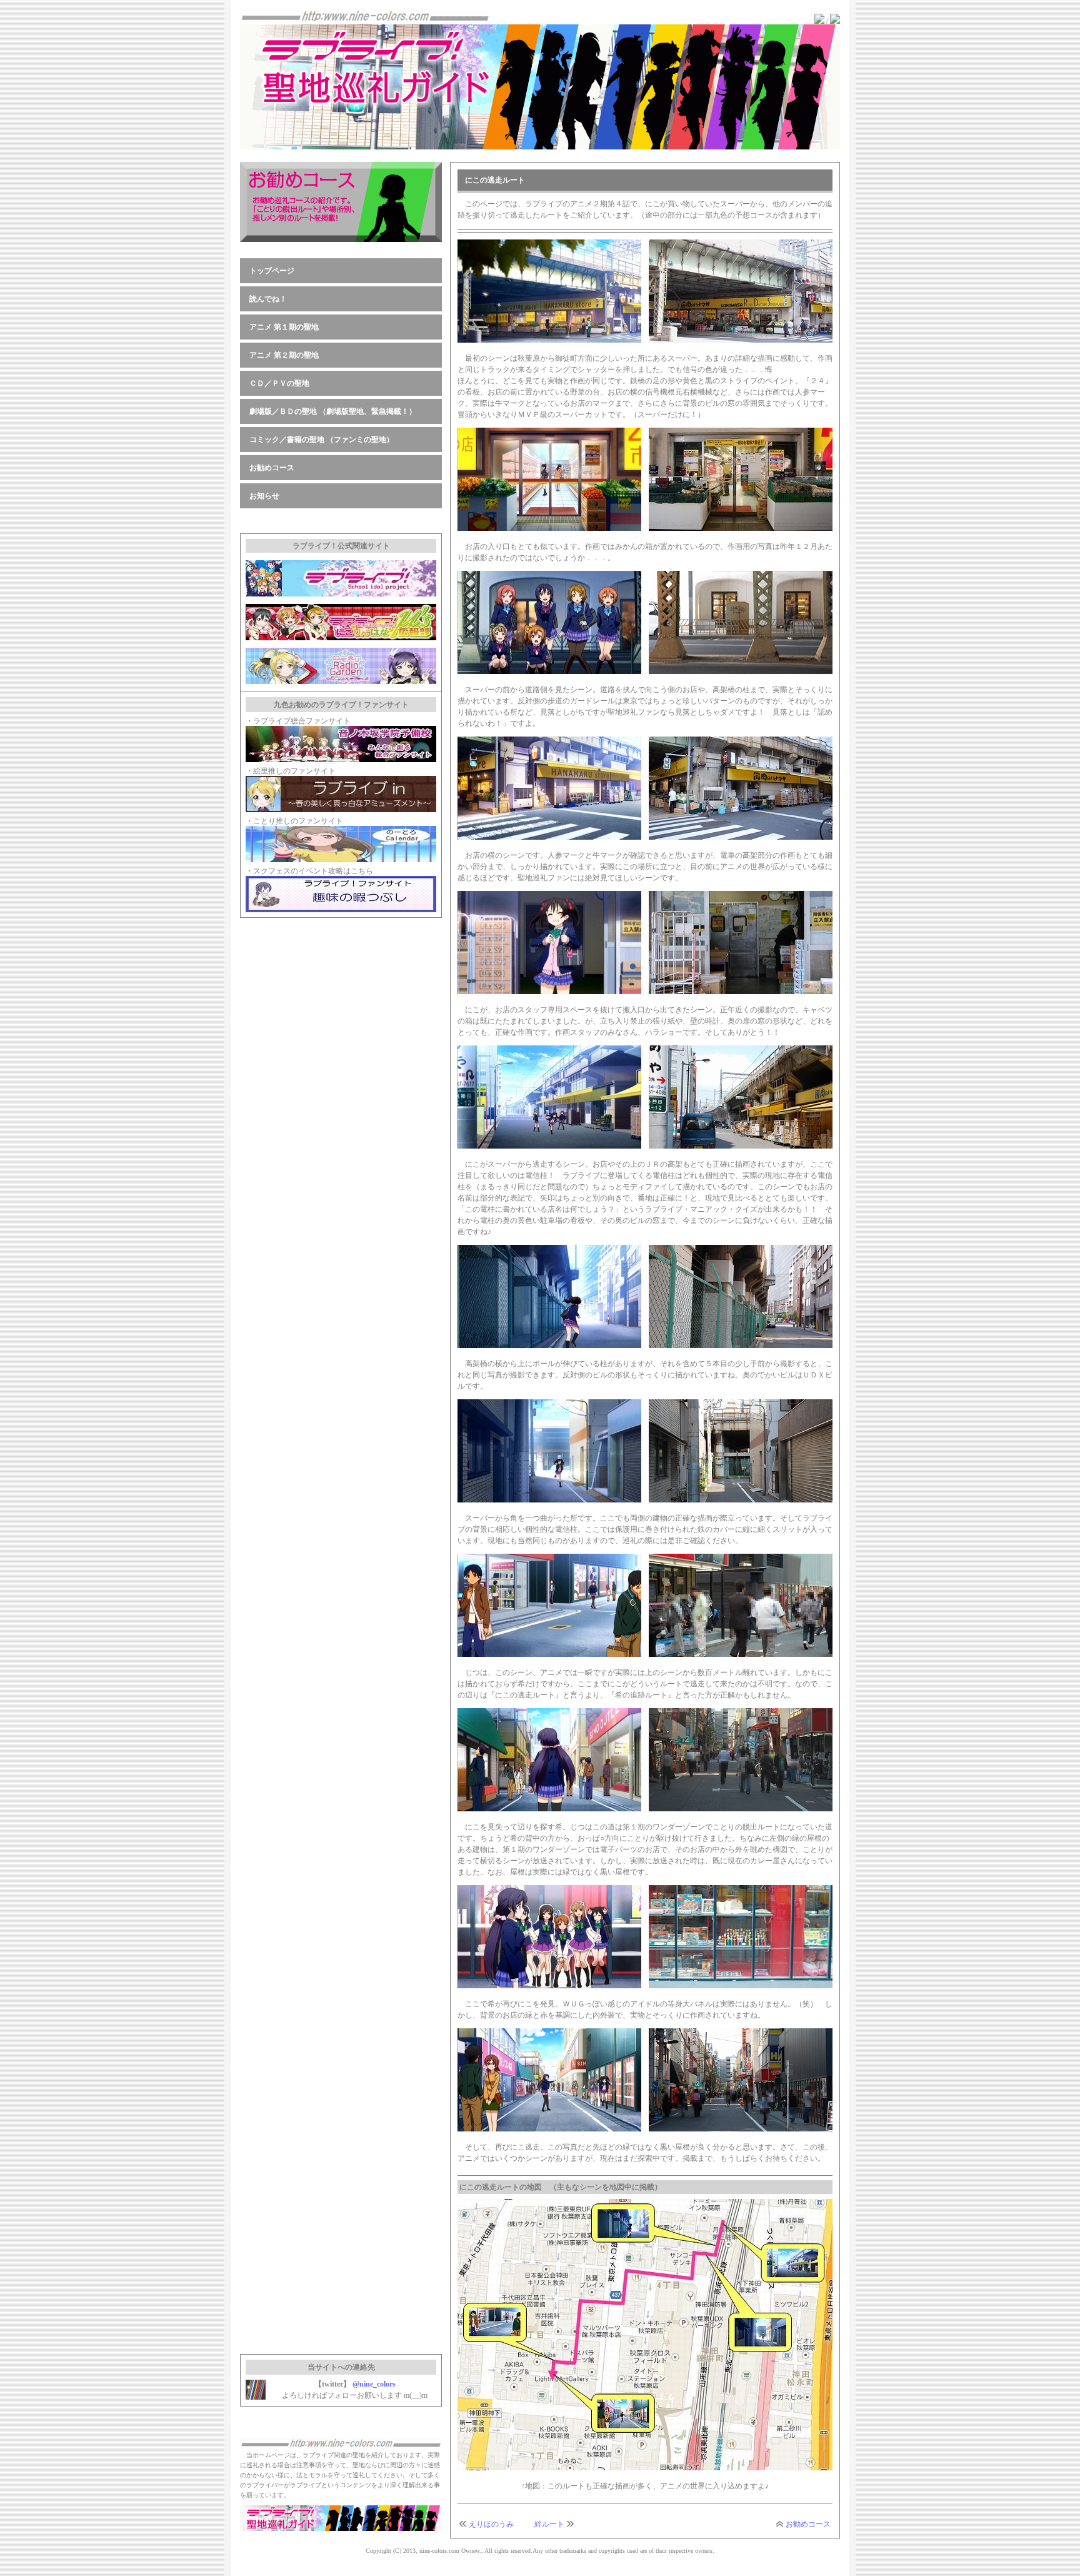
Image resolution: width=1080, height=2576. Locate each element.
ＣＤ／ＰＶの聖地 (279, 383)
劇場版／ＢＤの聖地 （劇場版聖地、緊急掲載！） (333, 411)
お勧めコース (808, 2524)
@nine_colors (374, 2384)
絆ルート (549, 2524)
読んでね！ (268, 299)
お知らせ (264, 496)
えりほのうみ (491, 2524)
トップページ (272, 271)
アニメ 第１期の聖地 (284, 327)
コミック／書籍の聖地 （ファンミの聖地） (322, 440)
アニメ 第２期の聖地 (284, 355)
